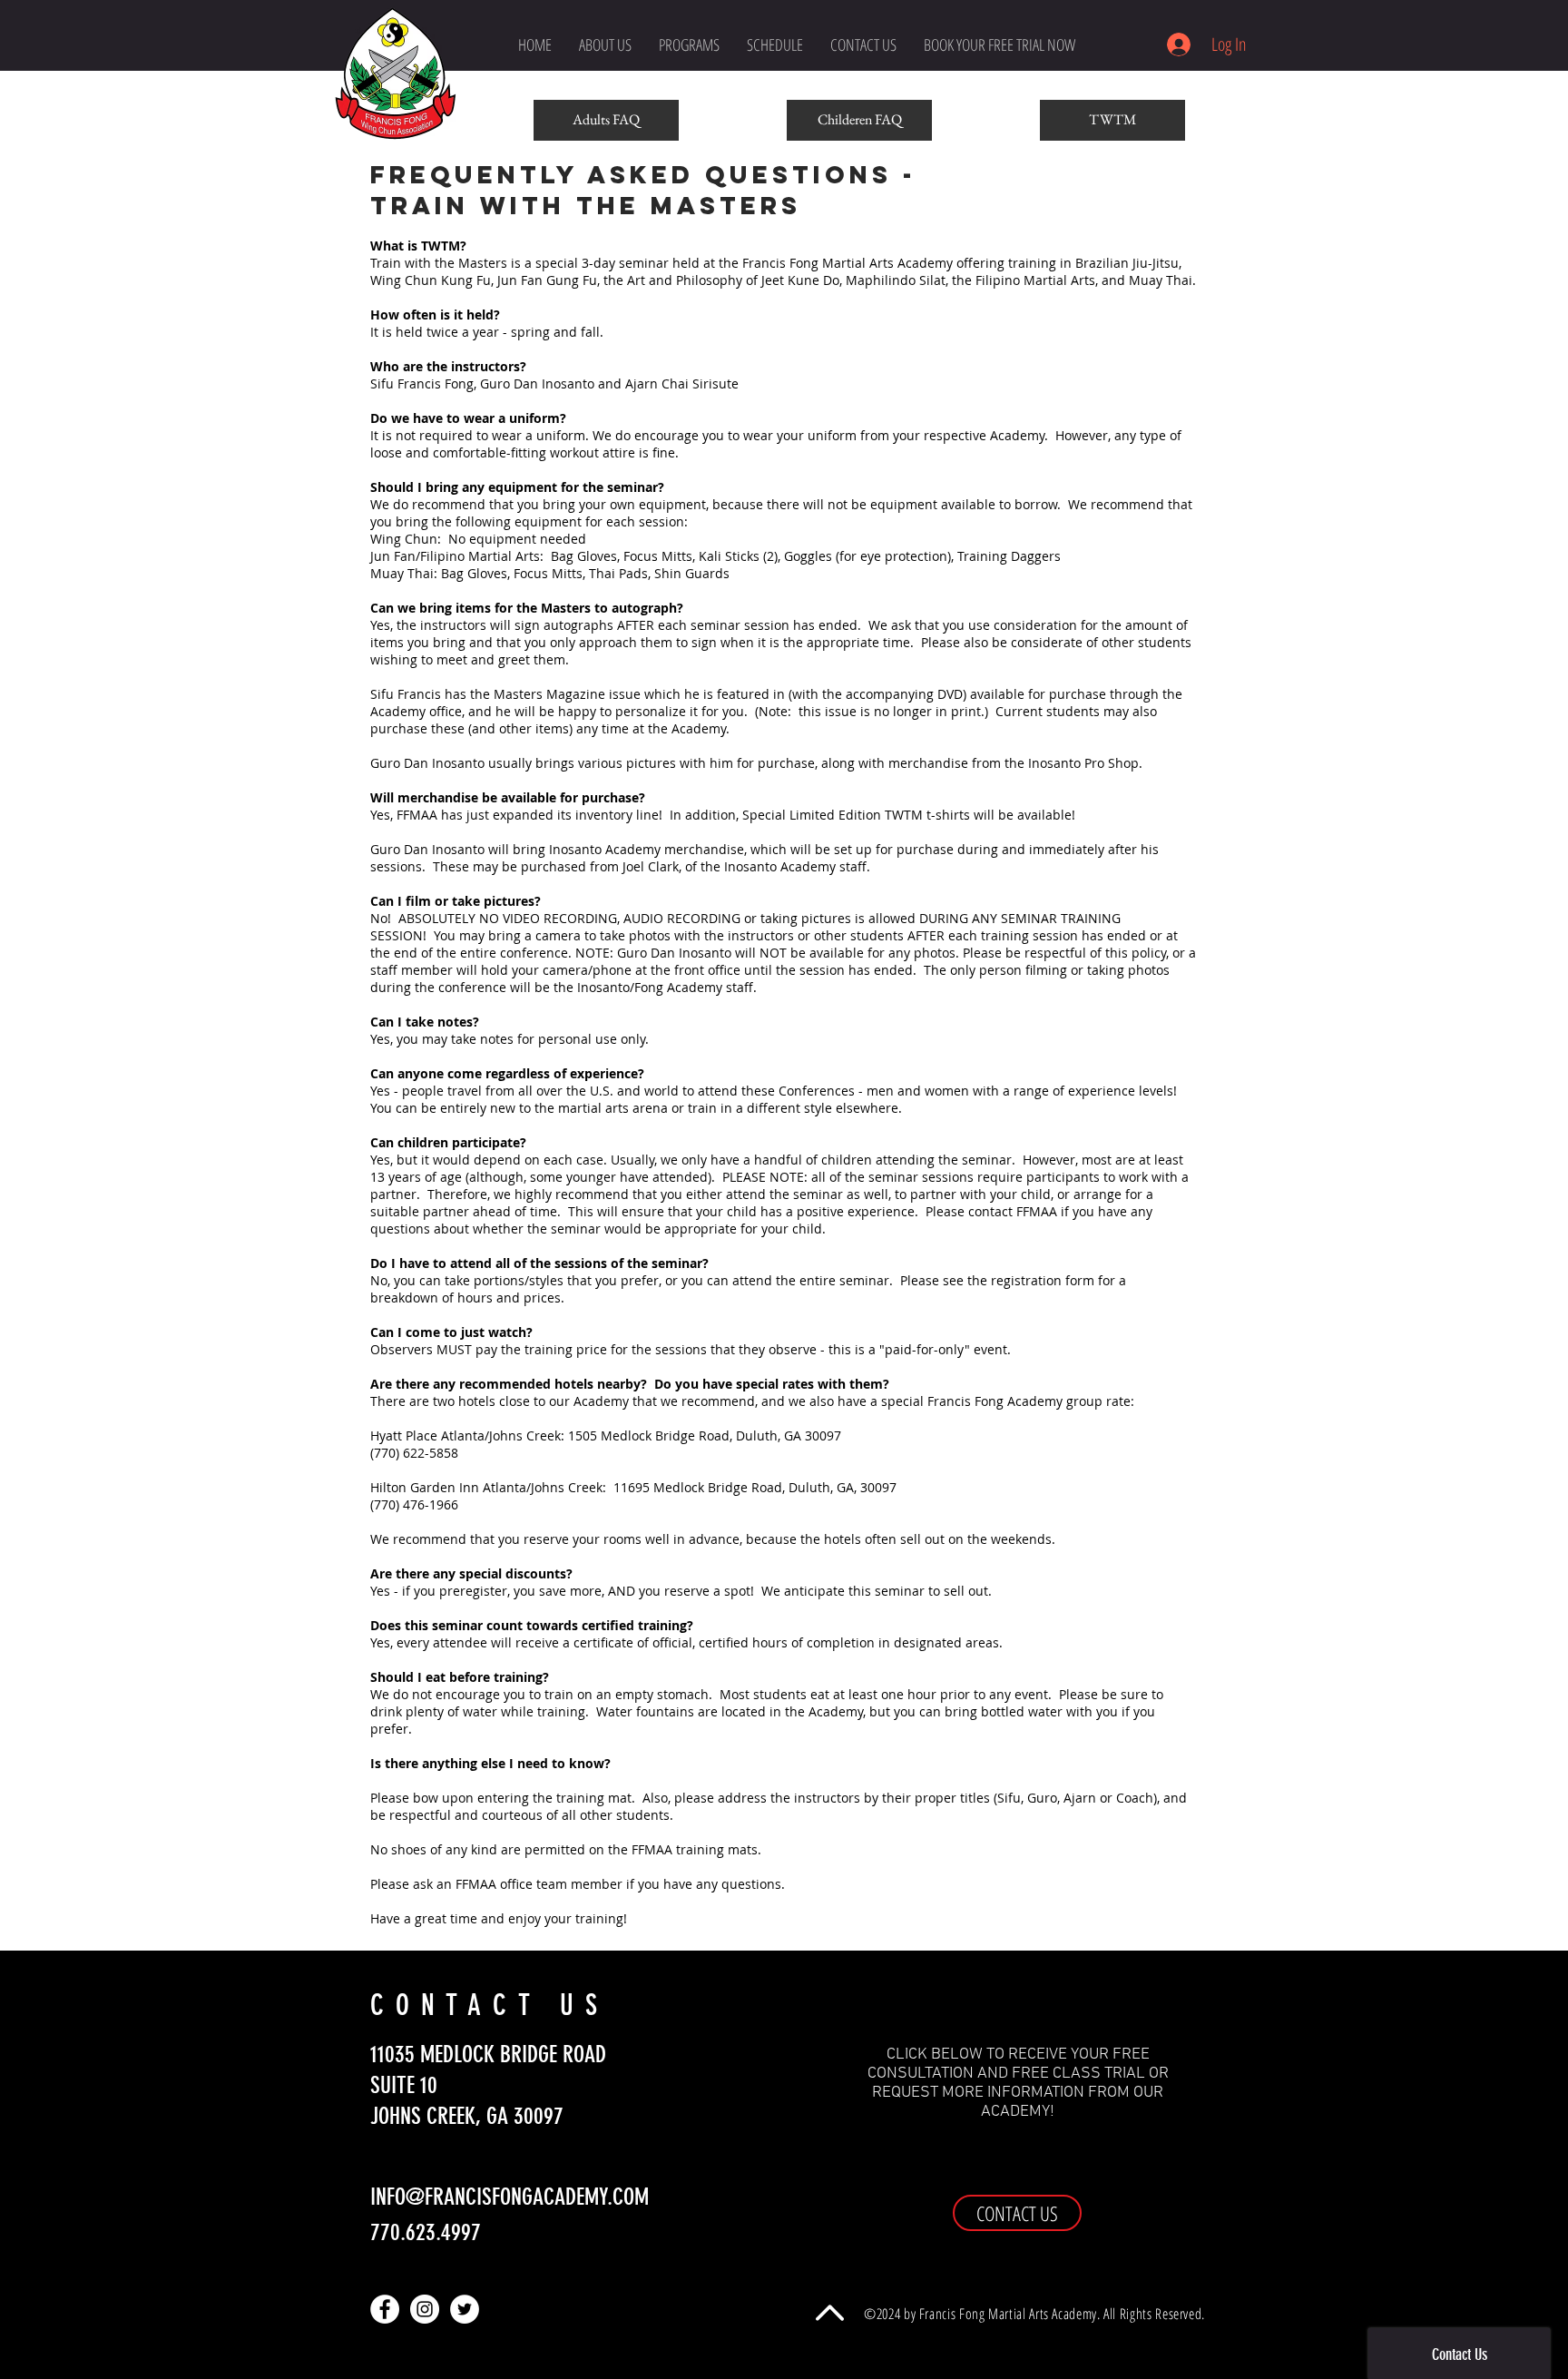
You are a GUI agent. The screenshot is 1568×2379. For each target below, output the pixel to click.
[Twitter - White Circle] (465, 2309)
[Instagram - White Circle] (425, 2309)
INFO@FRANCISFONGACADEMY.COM (510, 2197)
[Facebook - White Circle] (385, 2309)
